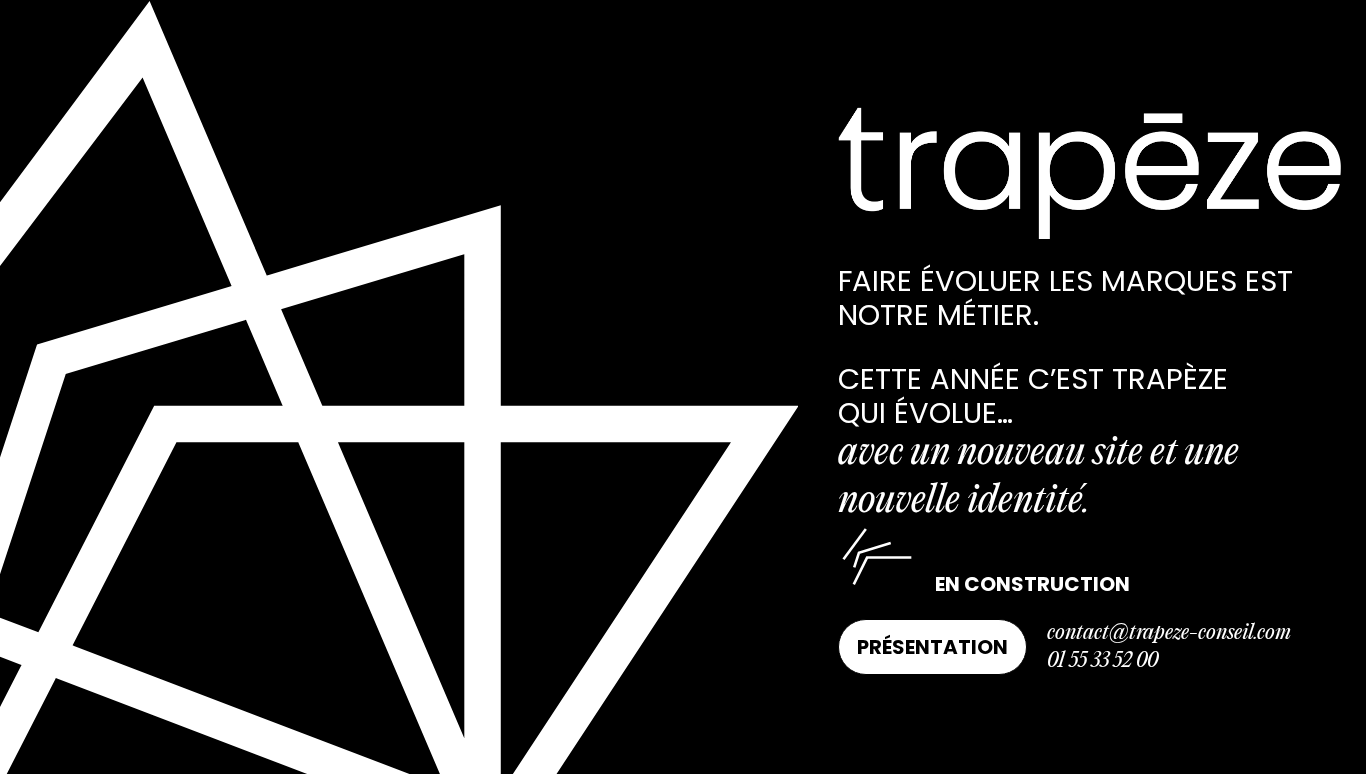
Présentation (932, 647)
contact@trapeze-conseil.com (1169, 633)
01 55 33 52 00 (1102, 661)
